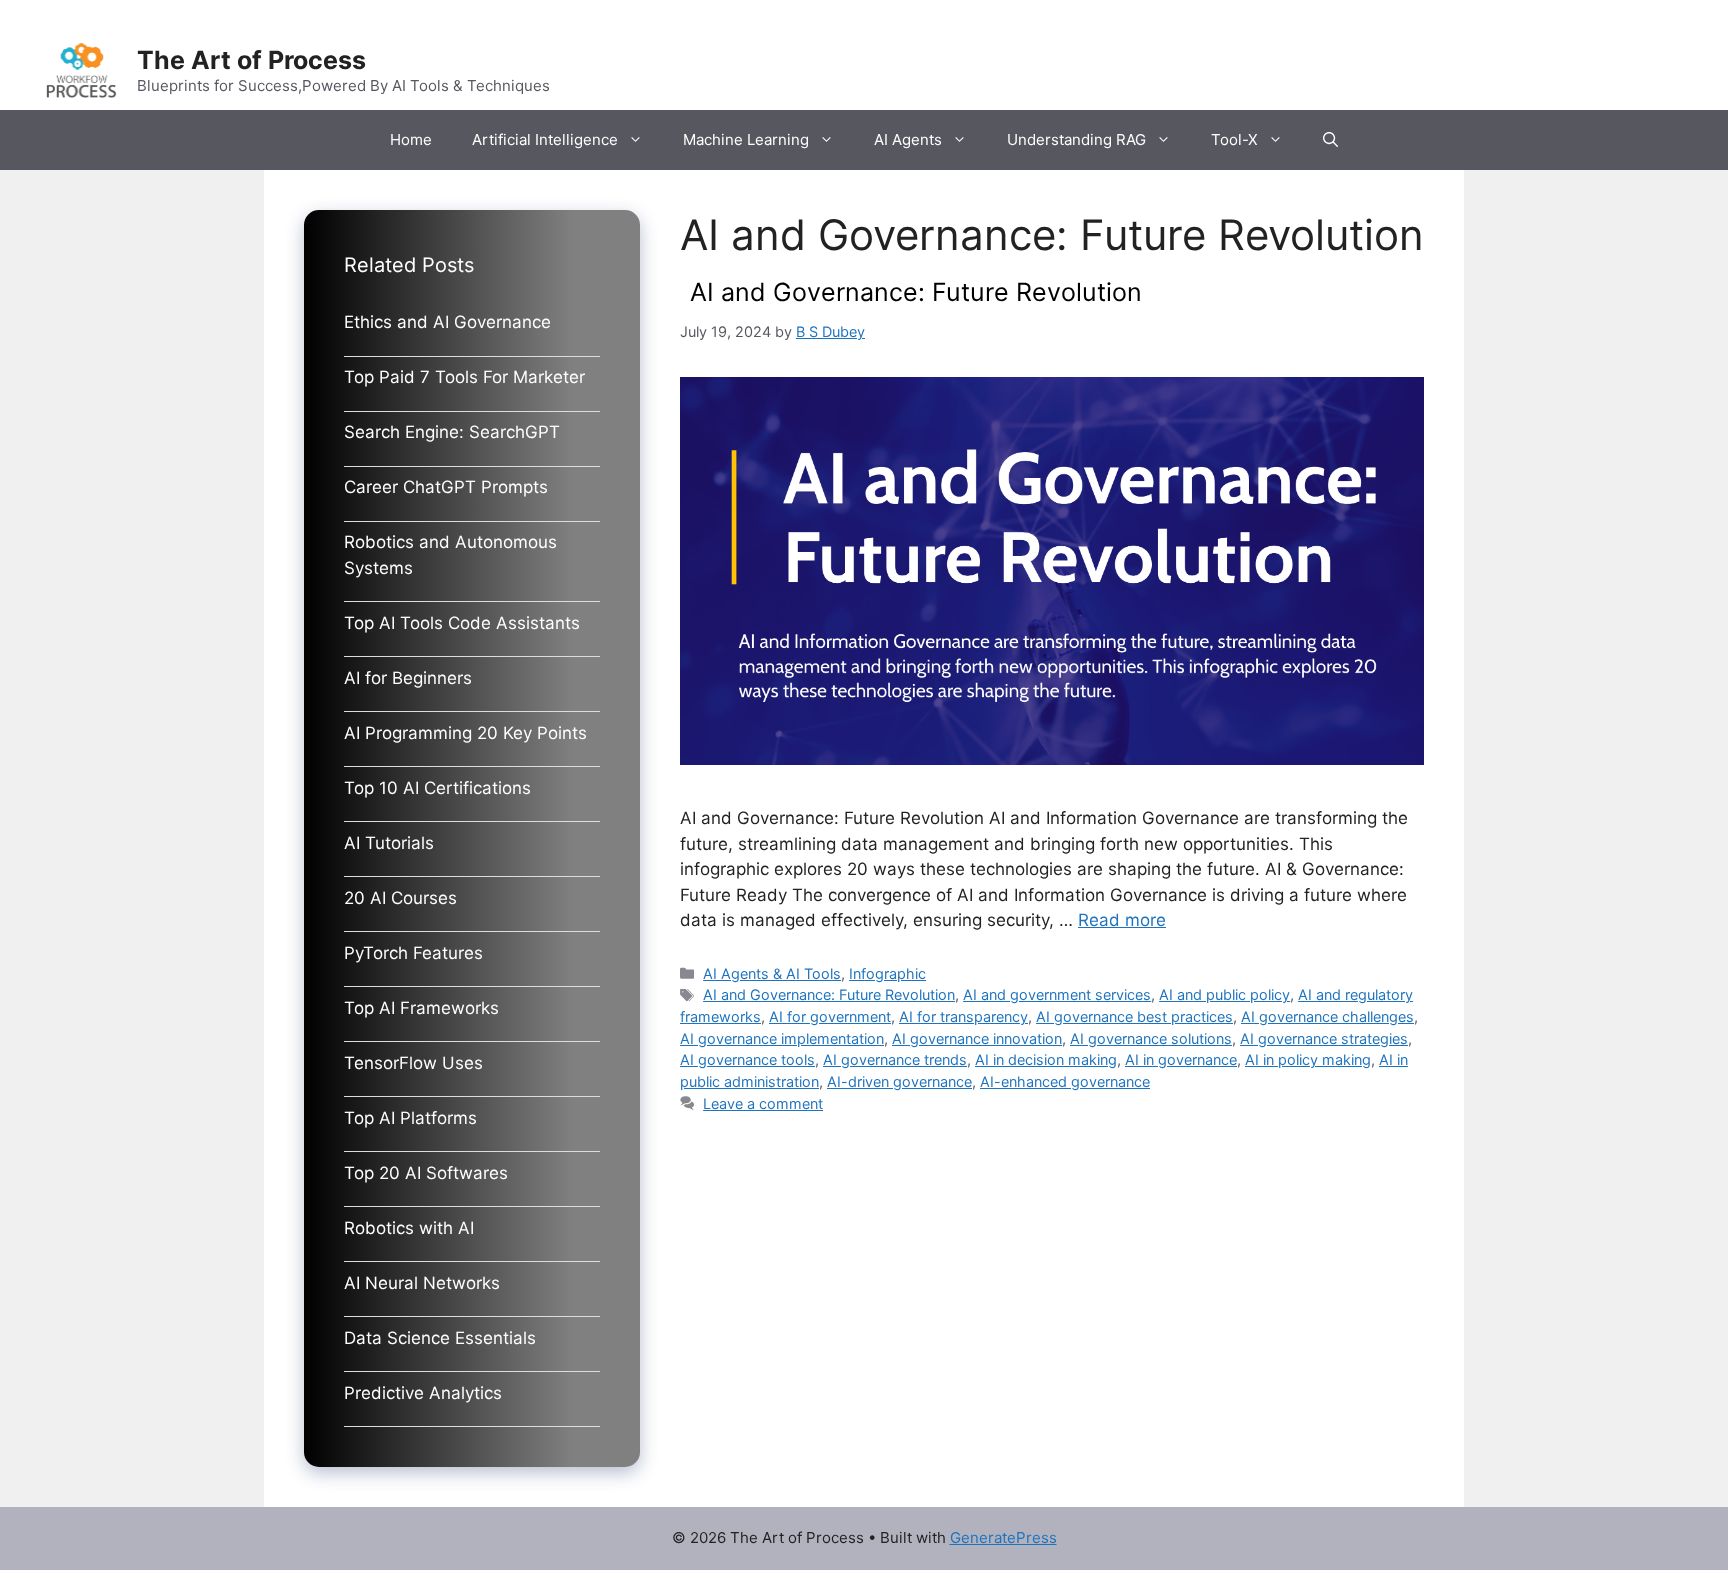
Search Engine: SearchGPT (452, 432)
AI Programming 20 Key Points (465, 733)
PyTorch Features (413, 953)
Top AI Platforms (410, 1118)
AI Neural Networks (422, 1283)
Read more (1122, 920)
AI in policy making (1308, 1059)
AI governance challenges (1327, 1016)
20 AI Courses (400, 898)
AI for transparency (963, 1016)
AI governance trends (895, 1059)
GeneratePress (1003, 1537)
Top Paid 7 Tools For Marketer (464, 377)
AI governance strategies (1324, 1038)
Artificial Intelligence (545, 139)
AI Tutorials (389, 843)
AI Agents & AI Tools (772, 973)
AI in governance (1181, 1059)
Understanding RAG (1076, 139)
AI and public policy (1224, 994)
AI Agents (908, 139)
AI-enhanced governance (1065, 1081)
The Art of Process (251, 60)
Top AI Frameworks (421, 1008)
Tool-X (1234, 139)
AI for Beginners (408, 678)
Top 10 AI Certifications (437, 788)
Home (411, 139)
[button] (1330, 140)
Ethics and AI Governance (447, 322)
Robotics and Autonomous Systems (450, 555)
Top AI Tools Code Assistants (462, 623)
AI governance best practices (1134, 1016)
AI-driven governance (899, 1081)
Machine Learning (746, 139)
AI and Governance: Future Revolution (916, 292)
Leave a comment (763, 1103)
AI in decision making (1046, 1059)
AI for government (830, 1016)
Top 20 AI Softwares (426, 1173)
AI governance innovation (977, 1038)
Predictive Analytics (423, 1393)
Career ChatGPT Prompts (446, 487)
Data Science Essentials (440, 1338)
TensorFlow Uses (413, 1063)
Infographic (887, 973)
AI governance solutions (1151, 1038)
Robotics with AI (409, 1228)
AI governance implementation (782, 1038)
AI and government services (1057, 994)
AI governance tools (747, 1059)
